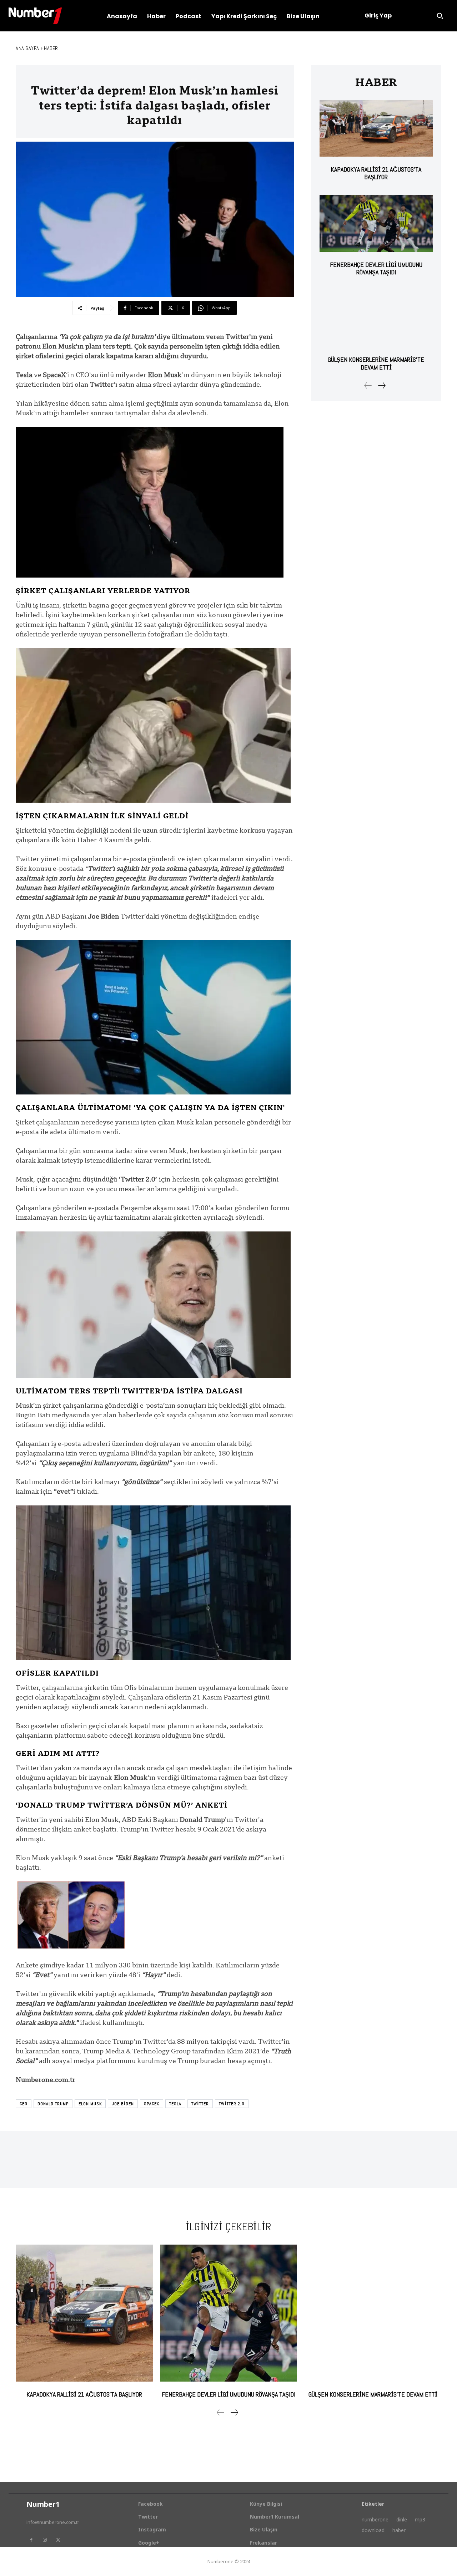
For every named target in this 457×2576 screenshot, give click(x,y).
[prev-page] (368, 385)
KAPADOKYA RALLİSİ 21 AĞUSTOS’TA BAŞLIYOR (376, 173)
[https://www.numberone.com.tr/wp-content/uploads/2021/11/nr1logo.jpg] (35, 16)
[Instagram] (45, 2540)
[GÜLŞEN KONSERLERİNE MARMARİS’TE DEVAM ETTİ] (376, 319)
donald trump (53, 2104)
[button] (440, 16)
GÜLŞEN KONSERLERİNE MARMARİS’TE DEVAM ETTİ (376, 363)
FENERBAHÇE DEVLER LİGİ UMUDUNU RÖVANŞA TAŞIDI (376, 268)
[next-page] (381, 385)
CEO (24, 2104)
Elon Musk (90, 2104)
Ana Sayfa (27, 48)
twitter (200, 2104)
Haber (51, 48)
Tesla (175, 2104)
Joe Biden (123, 2104)
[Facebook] (31, 2540)
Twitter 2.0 (232, 2104)
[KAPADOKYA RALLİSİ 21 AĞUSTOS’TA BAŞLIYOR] (376, 128)
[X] (58, 2540)
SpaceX (152, 2104)
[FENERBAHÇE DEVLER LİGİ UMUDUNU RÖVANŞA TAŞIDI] (376, 223)
